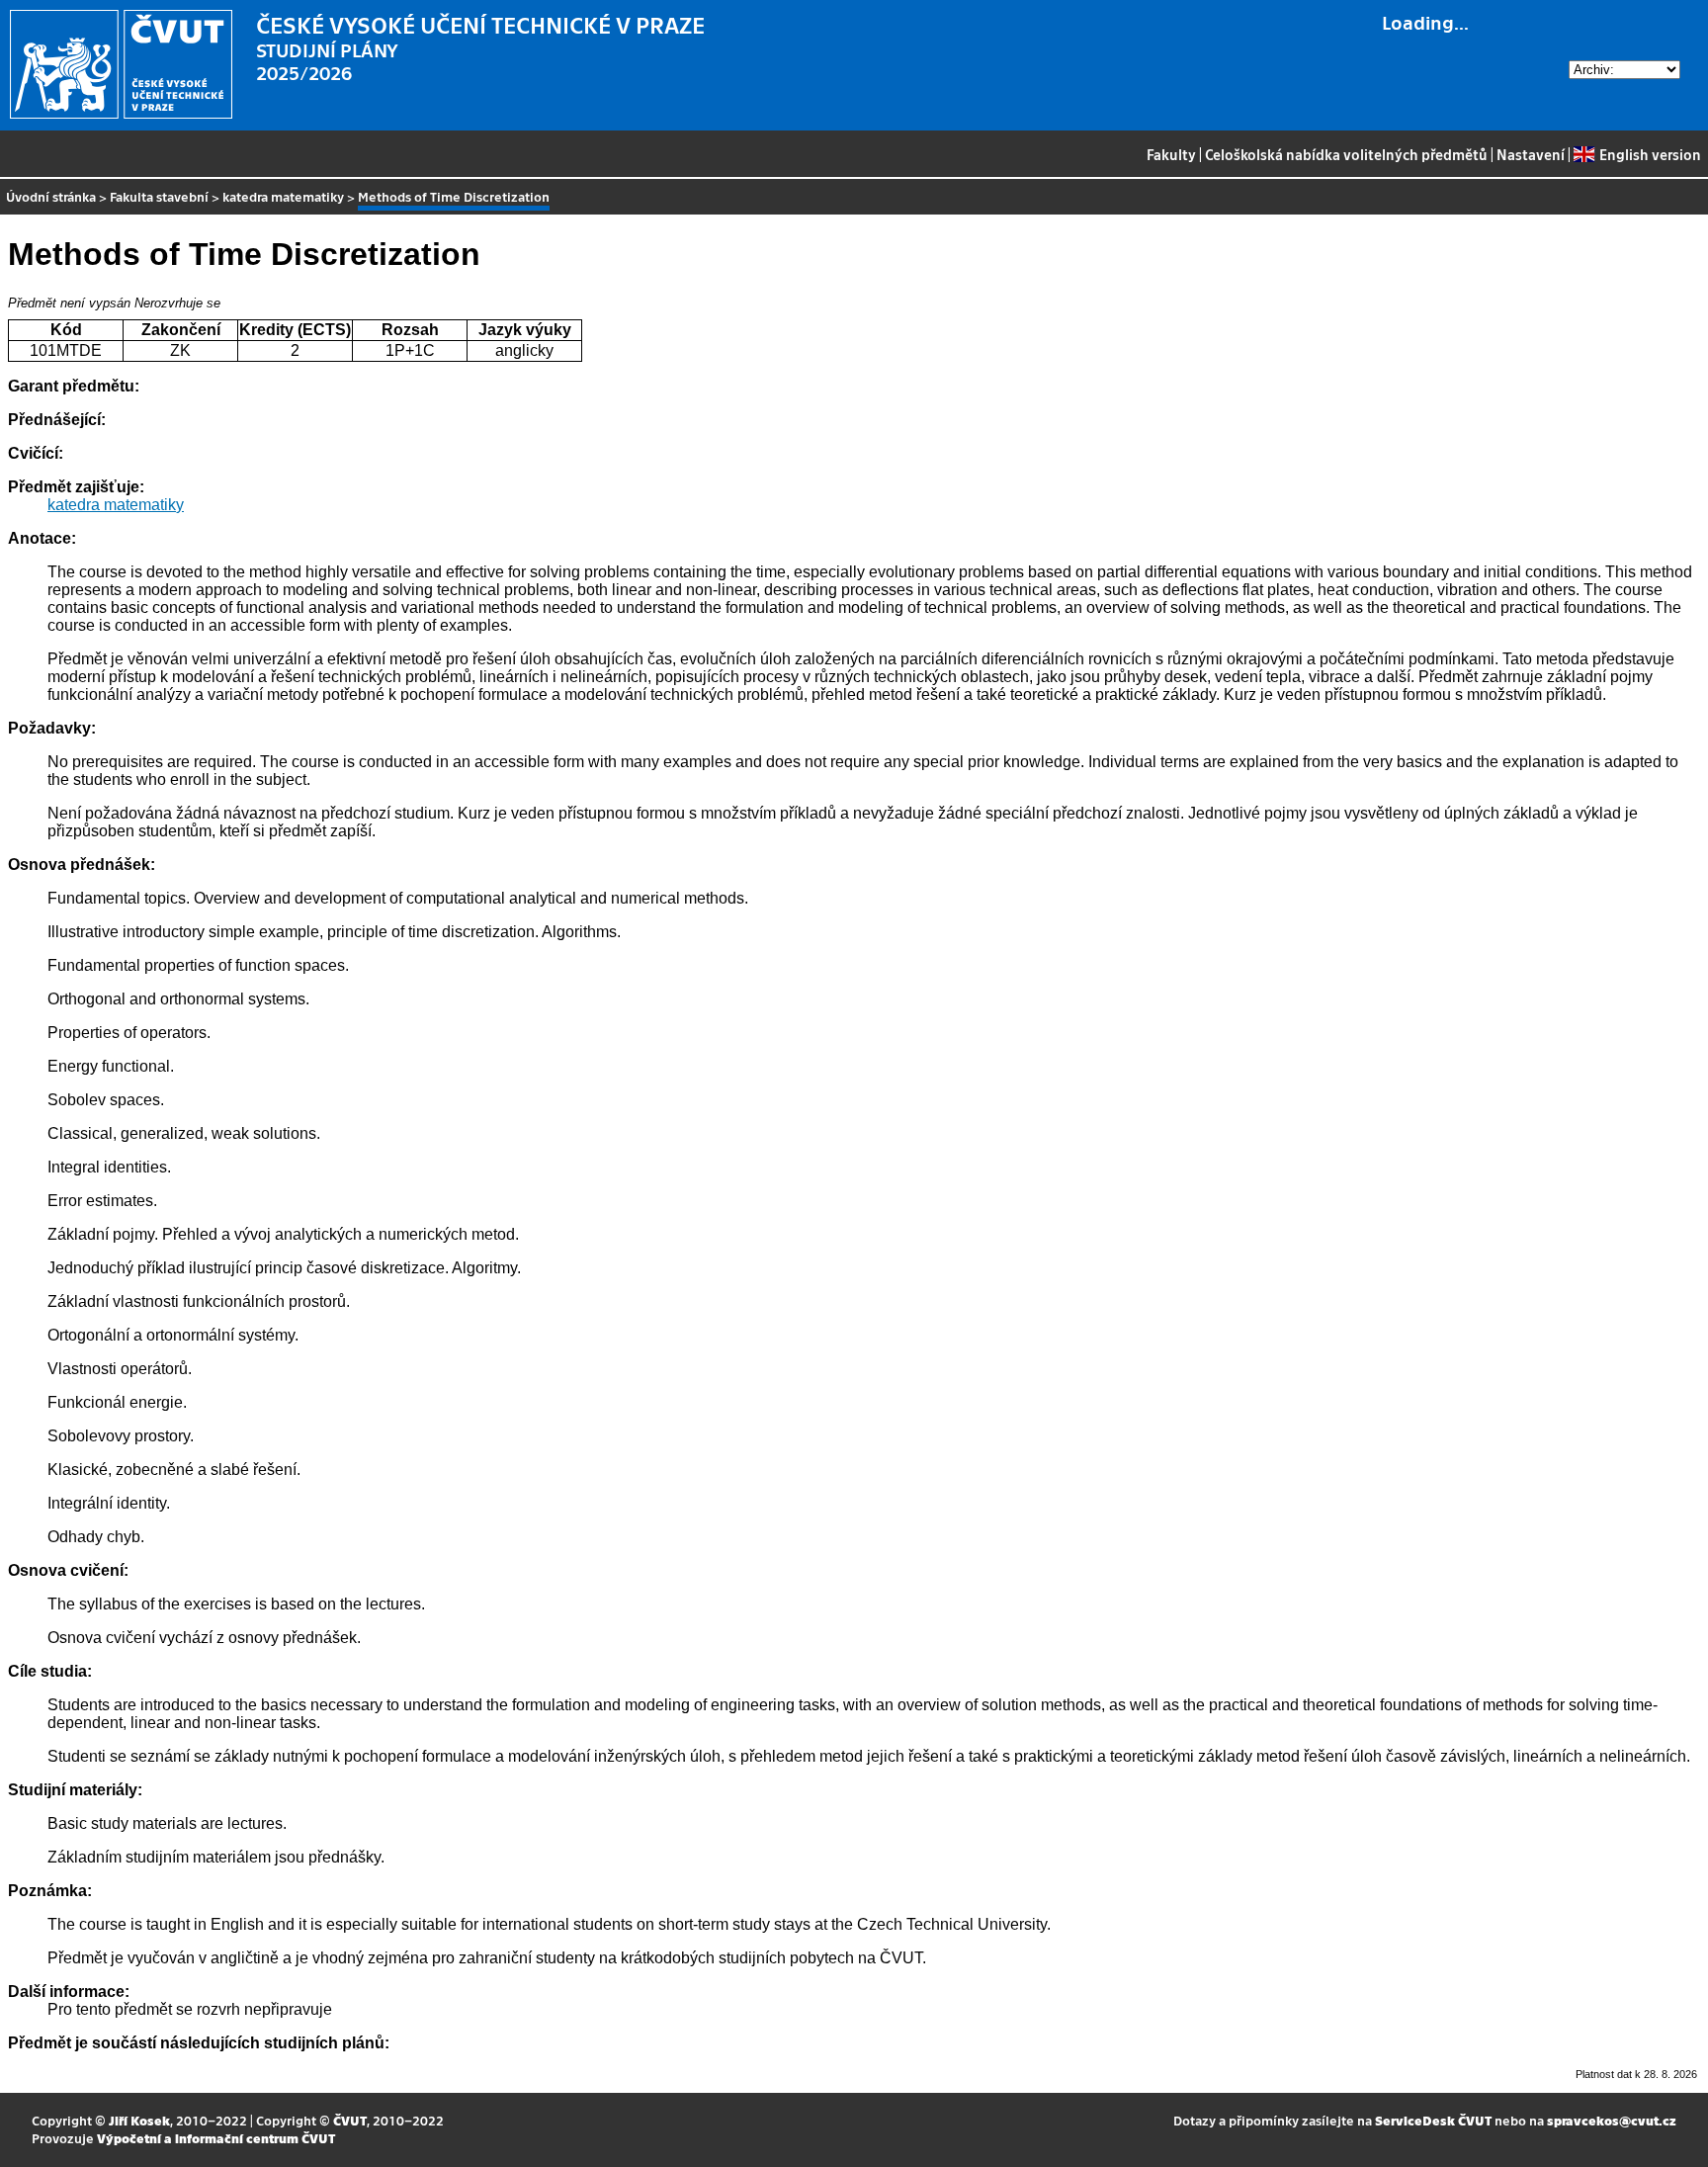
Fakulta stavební (159, 196)
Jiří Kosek (139, 2120)
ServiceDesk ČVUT (1433, 2120)
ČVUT (350, 2120)
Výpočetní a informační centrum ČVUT (216, 2138)
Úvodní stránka (51, 196)
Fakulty (1171, 154)
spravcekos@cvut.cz (1612, 2120)
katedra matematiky (283, 196)
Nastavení (1531, 154)
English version (1650, 154)
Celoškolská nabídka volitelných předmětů (1346, 154)
